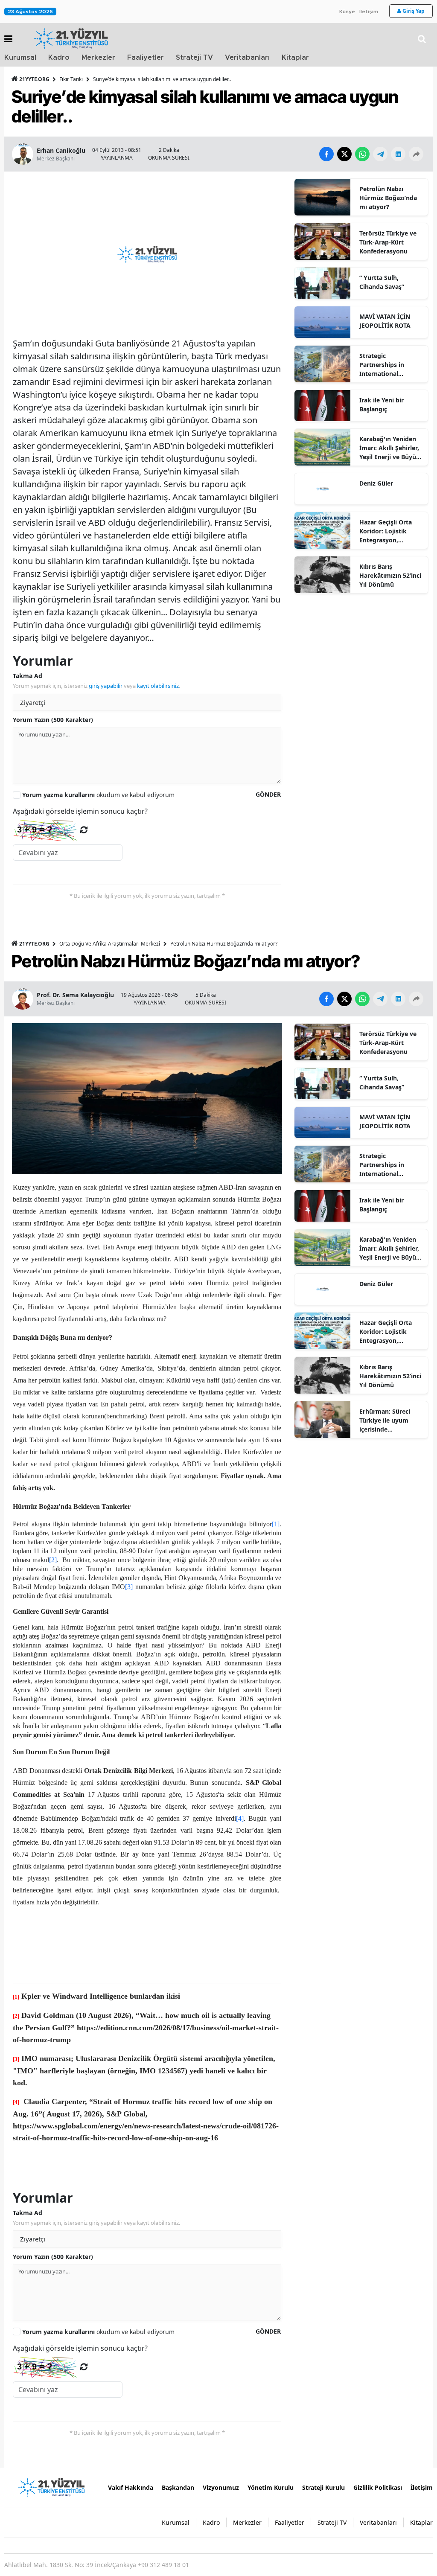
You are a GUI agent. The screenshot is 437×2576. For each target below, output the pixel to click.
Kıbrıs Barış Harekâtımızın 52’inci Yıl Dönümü (390, 575)
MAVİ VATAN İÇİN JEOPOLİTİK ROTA (385, 321)
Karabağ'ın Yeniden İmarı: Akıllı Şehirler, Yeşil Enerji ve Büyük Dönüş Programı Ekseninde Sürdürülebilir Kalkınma (390, 448)
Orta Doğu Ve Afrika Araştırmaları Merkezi (110, 944)
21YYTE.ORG (34, 79)
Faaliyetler (146, 58)
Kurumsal (20, 58)
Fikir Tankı (71, 79)
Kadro (59, 58)
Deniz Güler (376, 483)
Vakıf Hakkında (131, 2487)
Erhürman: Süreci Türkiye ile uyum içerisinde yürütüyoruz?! (385, 1420)
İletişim (369, 12)
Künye (347, 12)
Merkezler (98, 58)
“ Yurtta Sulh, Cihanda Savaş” (382, 282)
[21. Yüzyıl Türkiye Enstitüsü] (51, 2486)
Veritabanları (247, 58)
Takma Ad (28, 676)
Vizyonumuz (221, 2487)
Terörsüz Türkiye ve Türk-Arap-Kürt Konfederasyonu (388, 242)
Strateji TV (194, 58)
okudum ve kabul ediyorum (98, 795)
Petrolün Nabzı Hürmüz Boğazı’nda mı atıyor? (388, 198)
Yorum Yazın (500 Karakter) (53, 720)
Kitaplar (295, 58)
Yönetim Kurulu (271, 2487)
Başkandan (178, 2487)
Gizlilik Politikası (378, 2487)
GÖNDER (268, 794)
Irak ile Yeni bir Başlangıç (382, 405)
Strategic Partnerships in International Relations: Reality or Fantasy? (389, 365)
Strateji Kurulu (323, 2487)
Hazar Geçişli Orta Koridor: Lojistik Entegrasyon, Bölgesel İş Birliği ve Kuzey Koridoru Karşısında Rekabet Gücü (389, 531)
